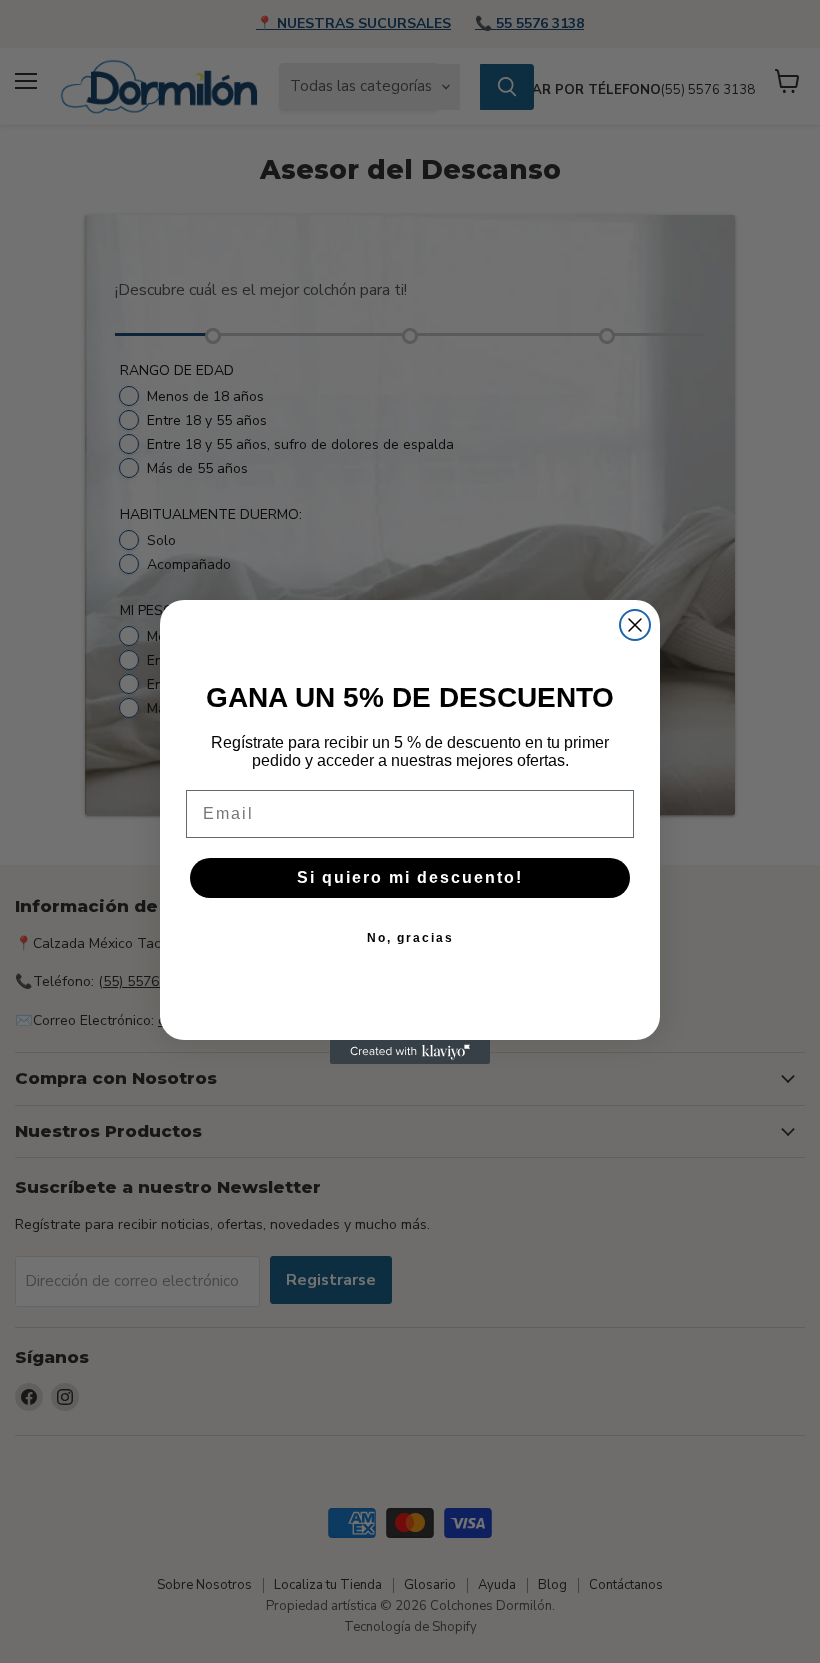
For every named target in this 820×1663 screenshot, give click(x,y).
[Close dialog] (635, 625)
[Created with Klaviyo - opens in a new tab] (410, 1052)
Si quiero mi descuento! (410, 877)
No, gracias (410, 938)
